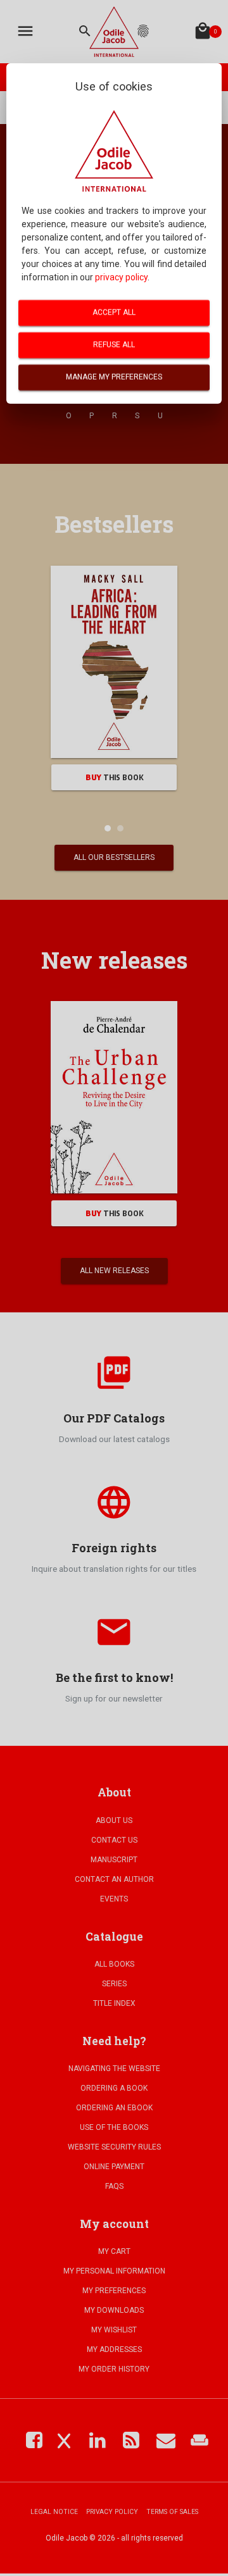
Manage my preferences (114, 377)
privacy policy (121, 277)
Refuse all (114, 345)
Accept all (114, 313)
